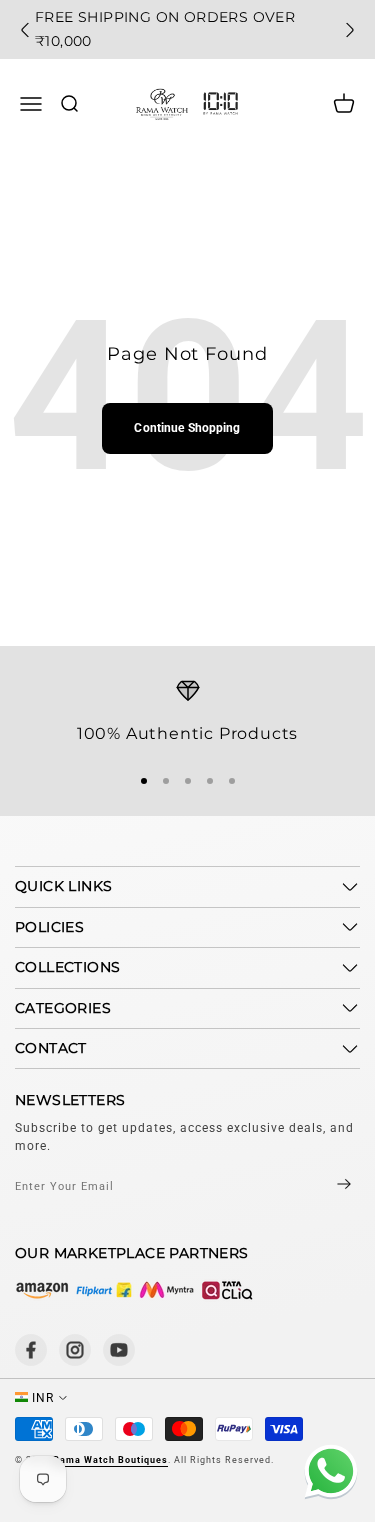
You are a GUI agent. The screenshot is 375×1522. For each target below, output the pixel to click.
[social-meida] (31, 1350)
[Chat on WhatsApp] (327, 1474)
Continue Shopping (187, 428)
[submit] (327, 1186)
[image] (135, 1290)
